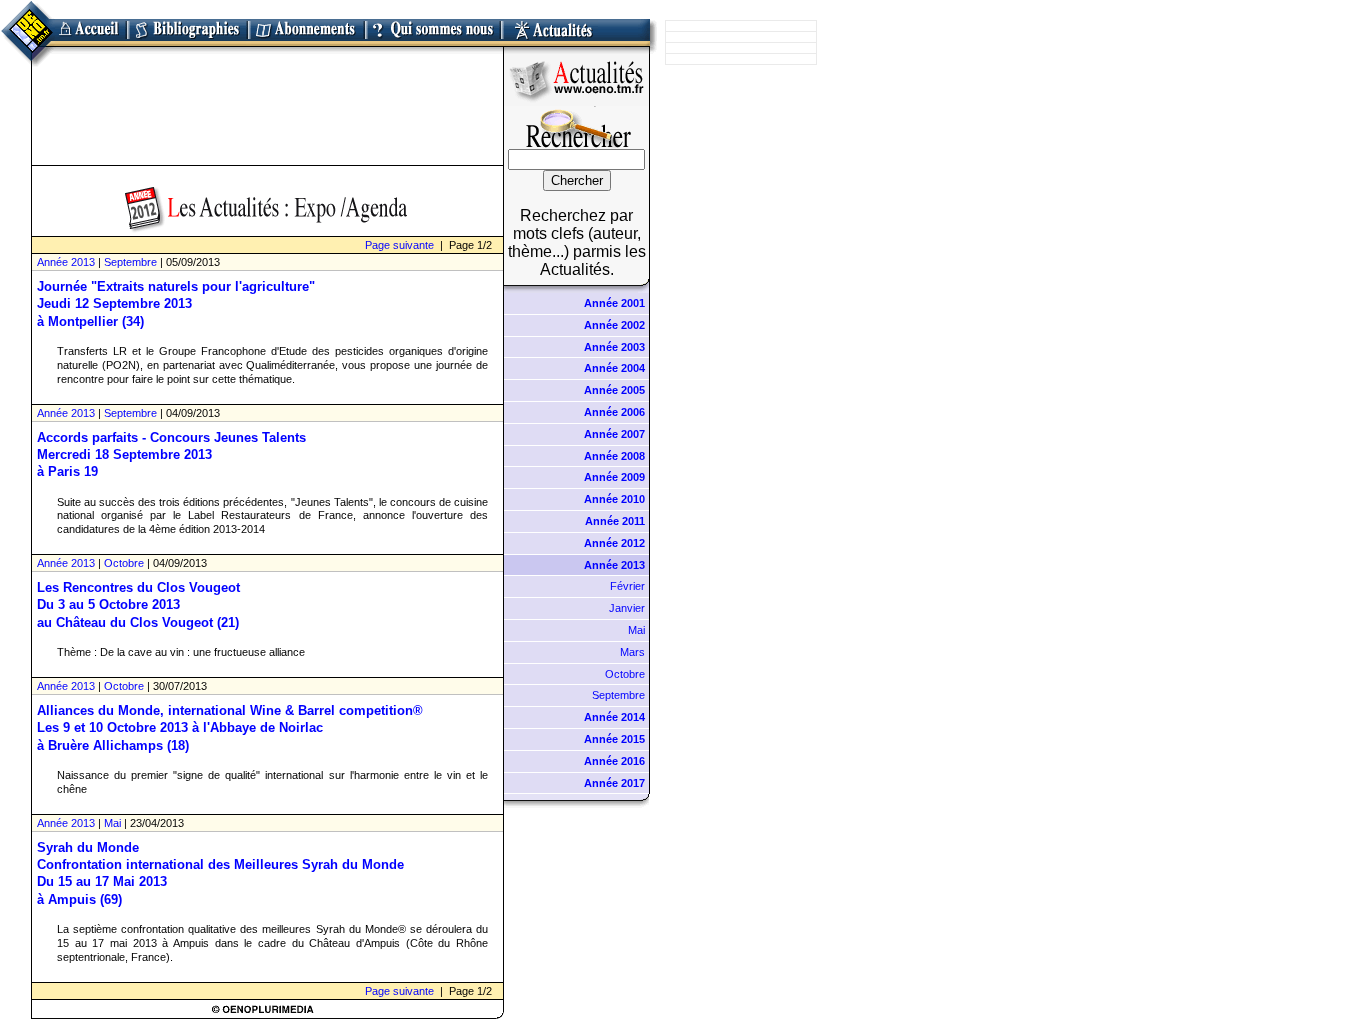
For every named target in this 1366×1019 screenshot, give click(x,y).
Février (627, 586)
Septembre (130, 262)
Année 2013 (66, 262)
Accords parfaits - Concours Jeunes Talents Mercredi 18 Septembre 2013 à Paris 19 (171, 455)
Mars (632, 652)
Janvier (627, 608)
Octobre (124, 563)
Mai (112, 823)
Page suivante (399, 245)
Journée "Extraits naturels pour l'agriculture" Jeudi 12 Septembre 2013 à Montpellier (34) (176, 304)
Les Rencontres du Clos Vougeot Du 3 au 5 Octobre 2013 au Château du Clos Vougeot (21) (138, 605)
